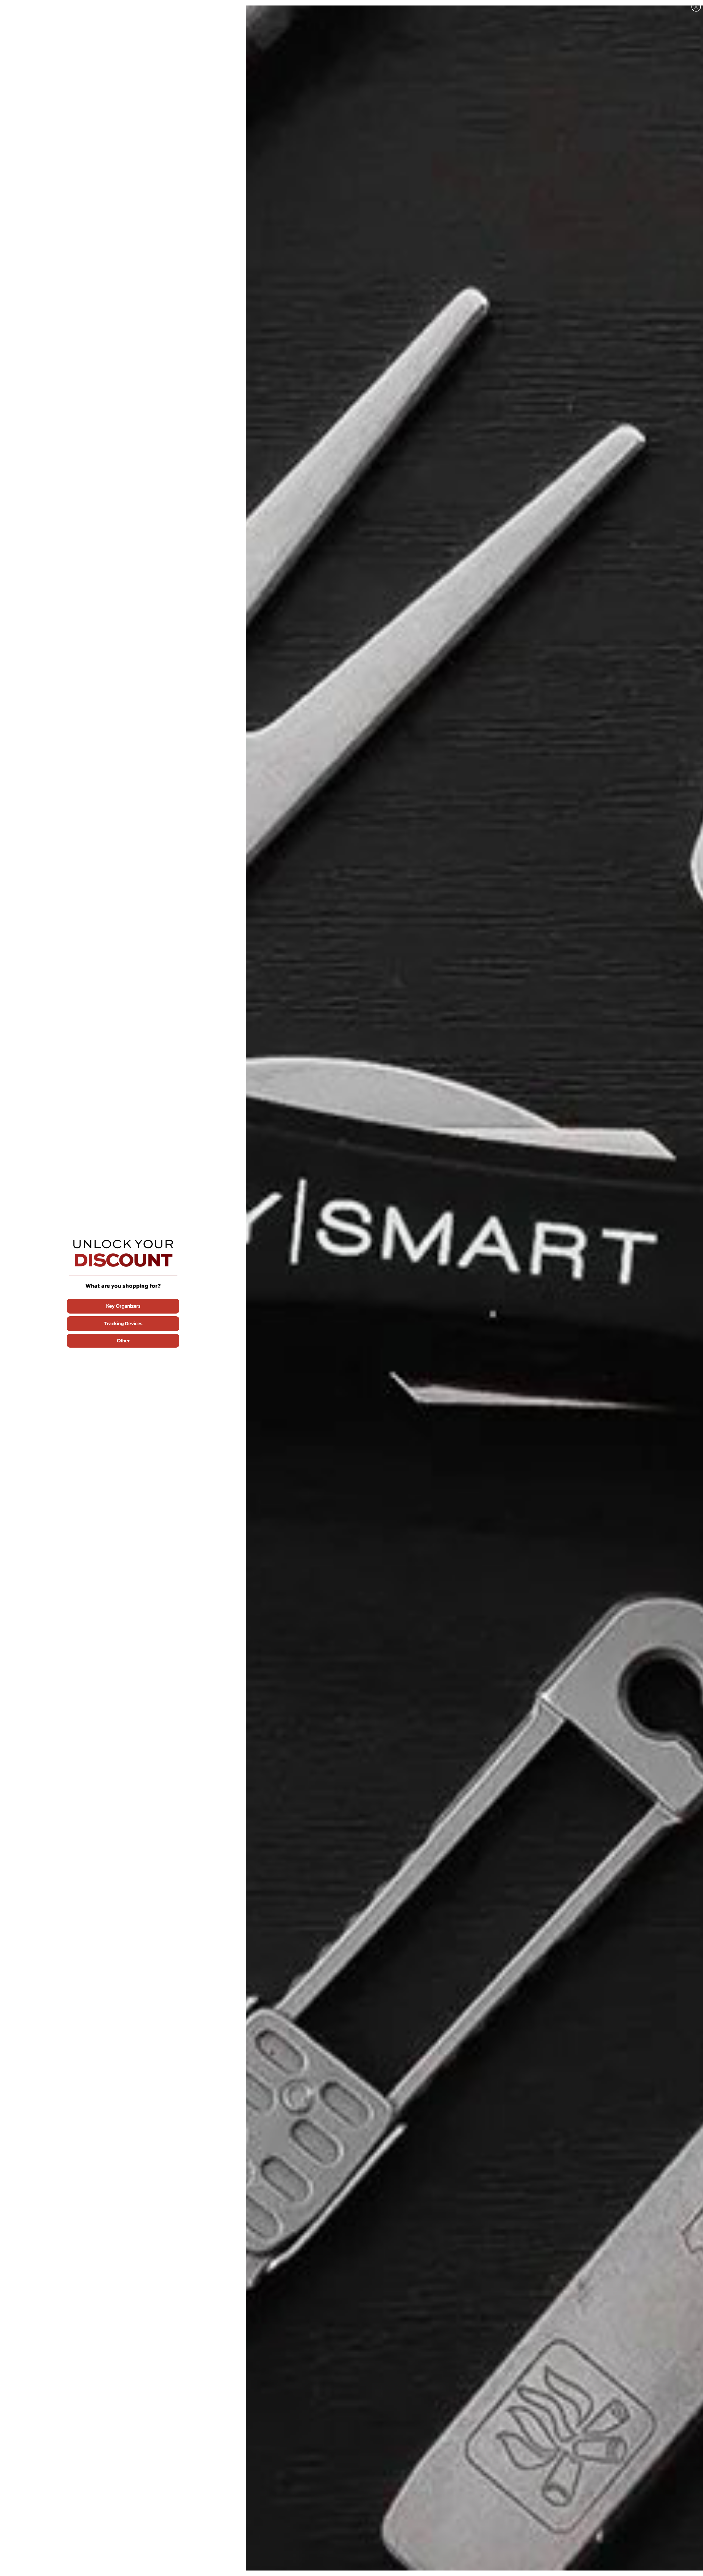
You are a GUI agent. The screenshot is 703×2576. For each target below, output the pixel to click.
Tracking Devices (123, 1324)
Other (123, 1341)
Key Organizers (123, 1306)
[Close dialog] (696, 7)
